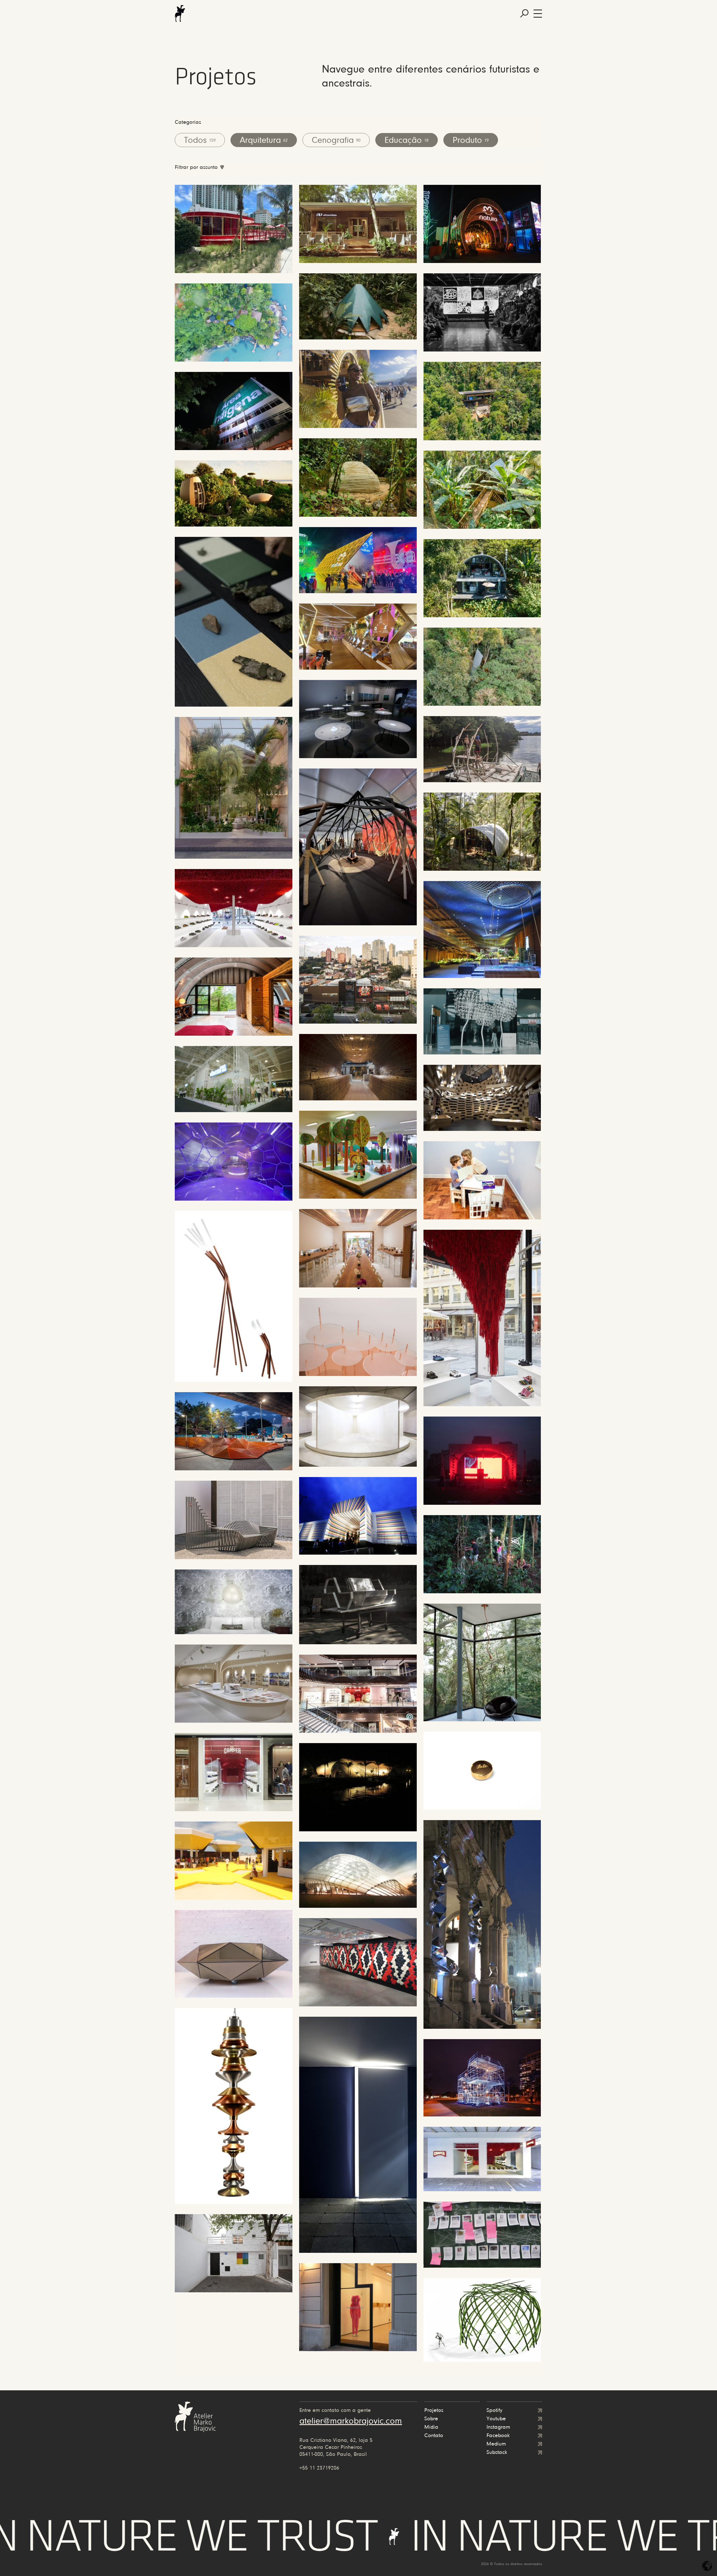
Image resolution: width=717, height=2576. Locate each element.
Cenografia (336, 141)
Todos (200, 141)
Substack (497, 2452)
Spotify (494, 2410)
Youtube (496, 2419)
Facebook (498, 2436)
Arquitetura (264, 141)
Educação (407, 141)
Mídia (431, 2427)
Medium (496, 2444)
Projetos (434, 2410)
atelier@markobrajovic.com (351, 2421)
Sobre (431, 2419)
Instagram (498, 2427)
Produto (471, 141)
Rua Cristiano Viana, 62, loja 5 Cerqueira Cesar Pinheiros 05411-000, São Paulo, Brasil (336, 2447)
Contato (434, 2436)
